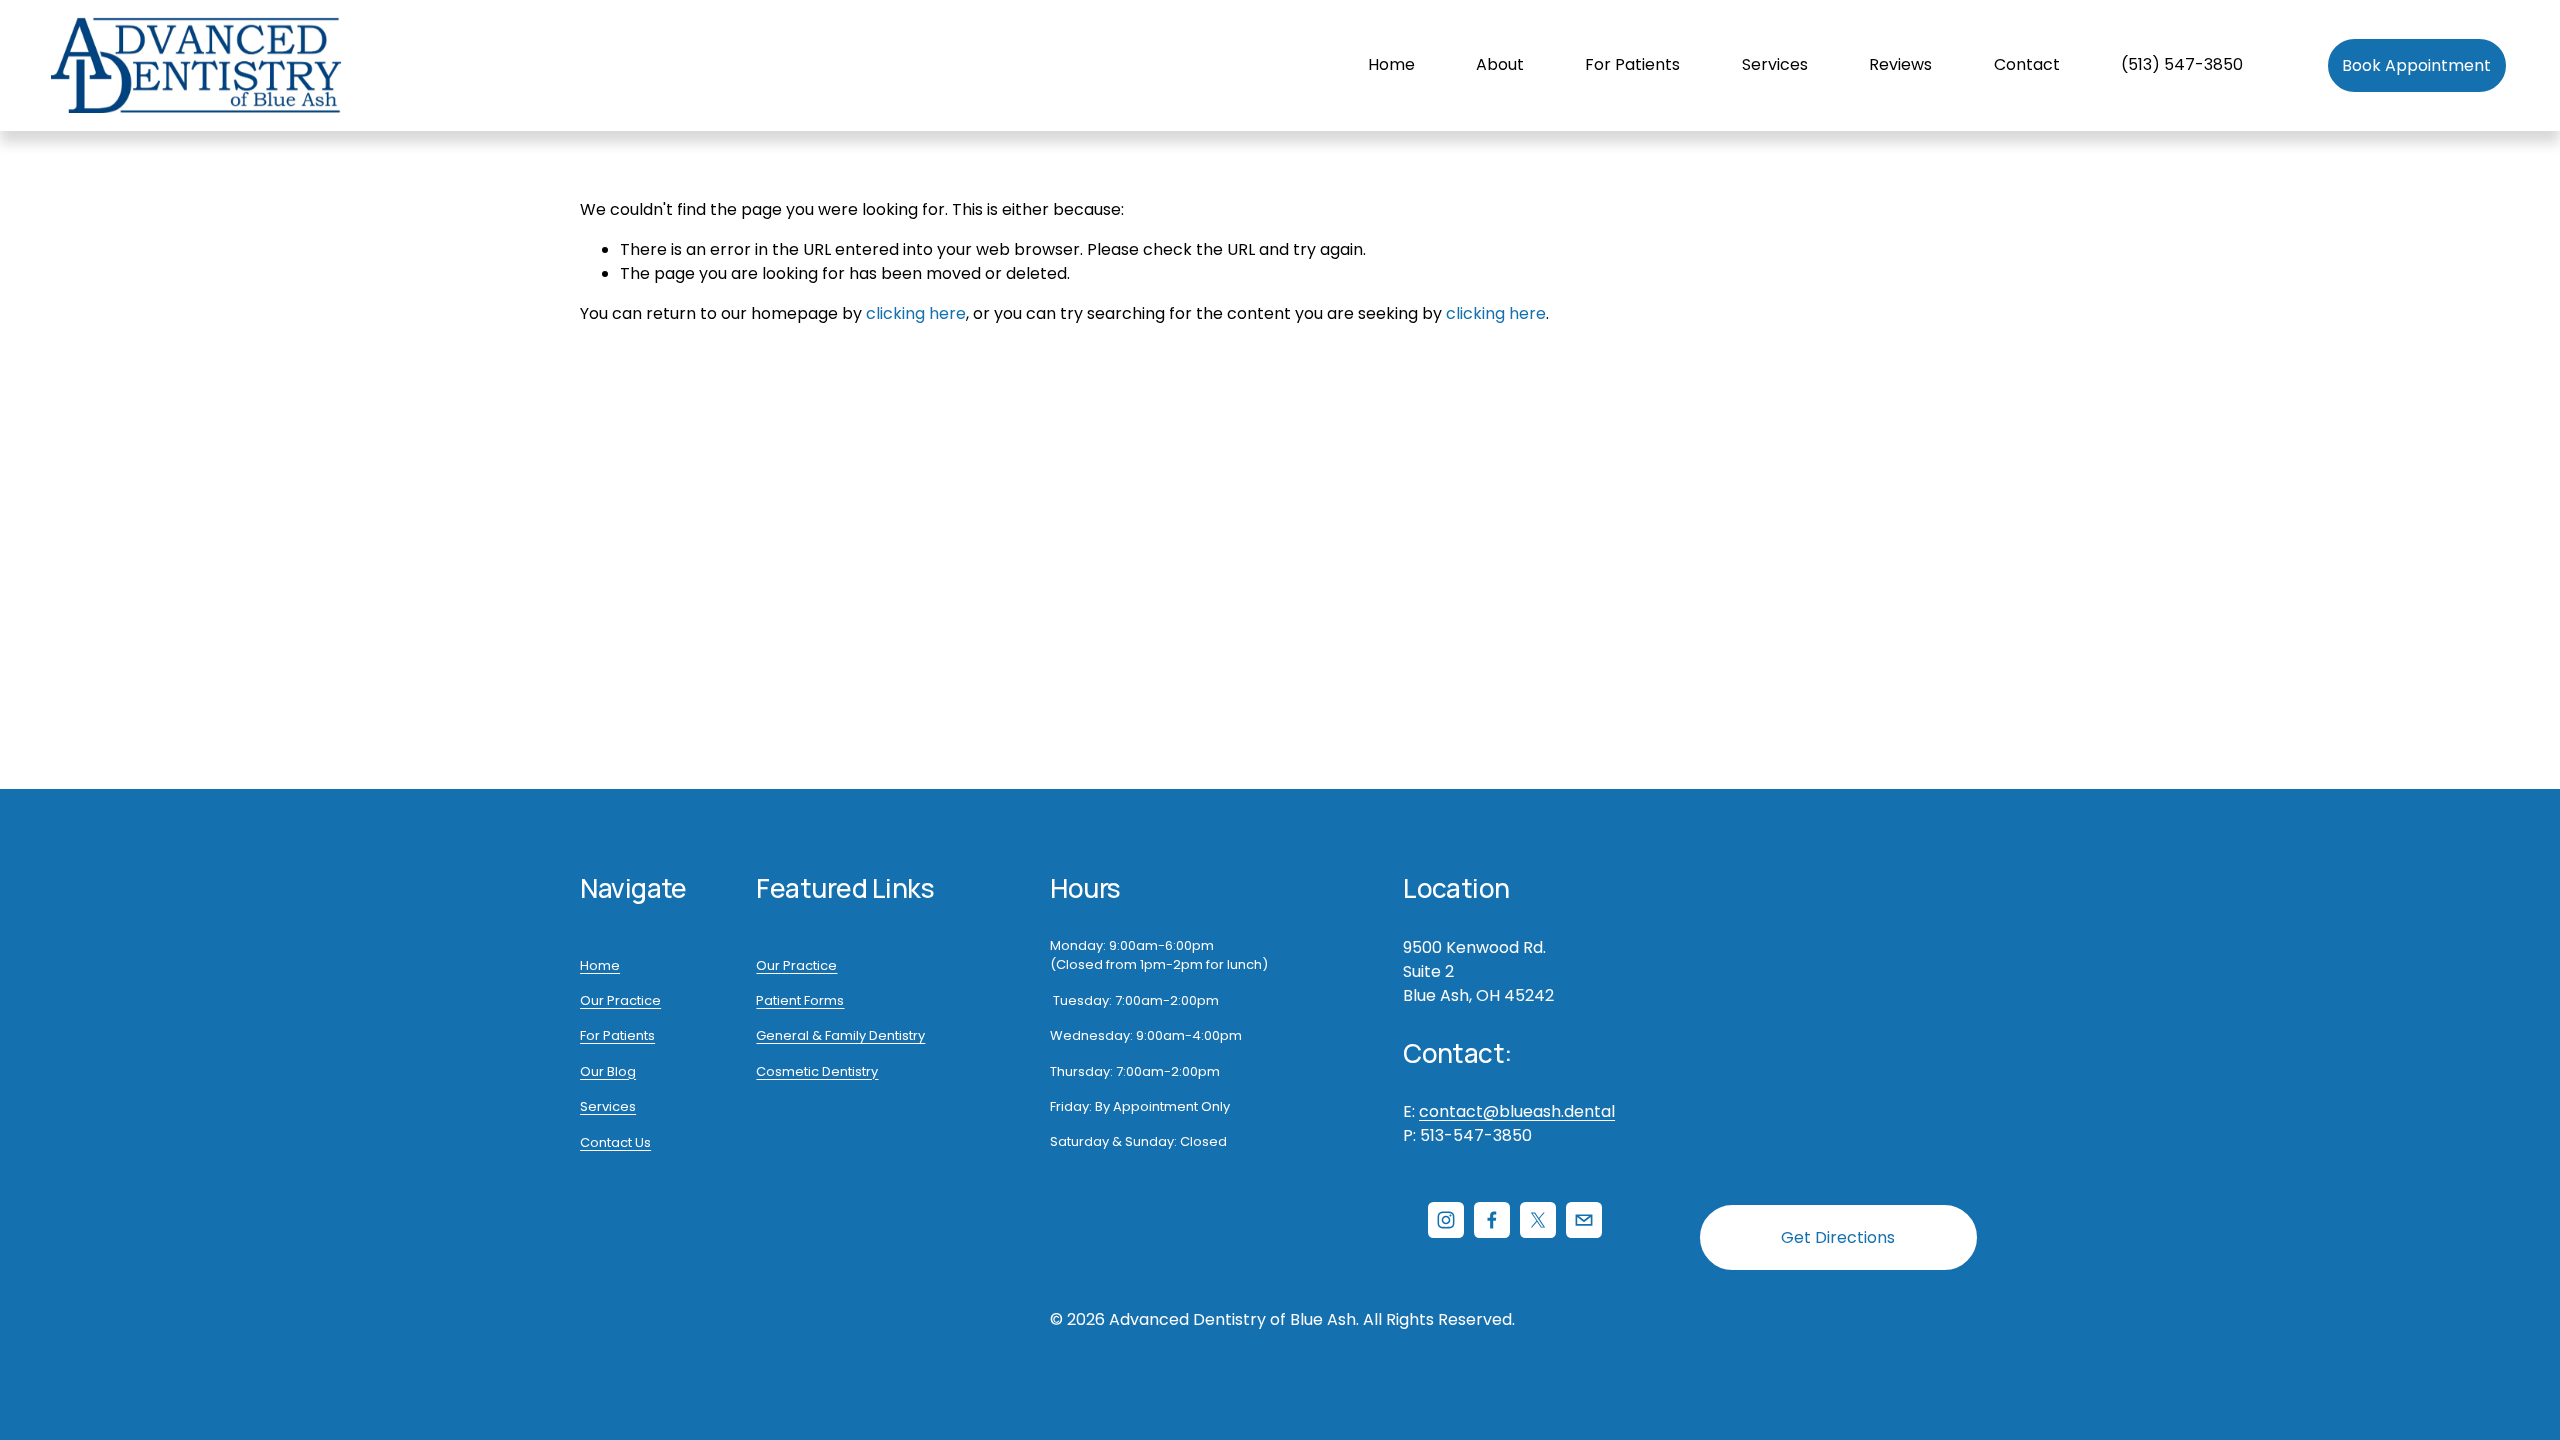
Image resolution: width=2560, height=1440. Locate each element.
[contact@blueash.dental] (1584, 1220)
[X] (1538, 1220)
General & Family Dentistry (840, 1035)
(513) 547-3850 (2182, 64)
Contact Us (615, 1142)
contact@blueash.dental (1517, 1111)
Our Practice (620, 1000)
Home (1391, 64)
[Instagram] (1446, 1220)
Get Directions (1838, 1237)
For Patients (617, 1035)
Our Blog (608, 1071)
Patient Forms (800, 1000)
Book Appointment (2416, 65)
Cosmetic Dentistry (817, 1071)
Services (608, 1106)
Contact (2027, 64)
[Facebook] (1492, 1220)
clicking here (916, 313)
